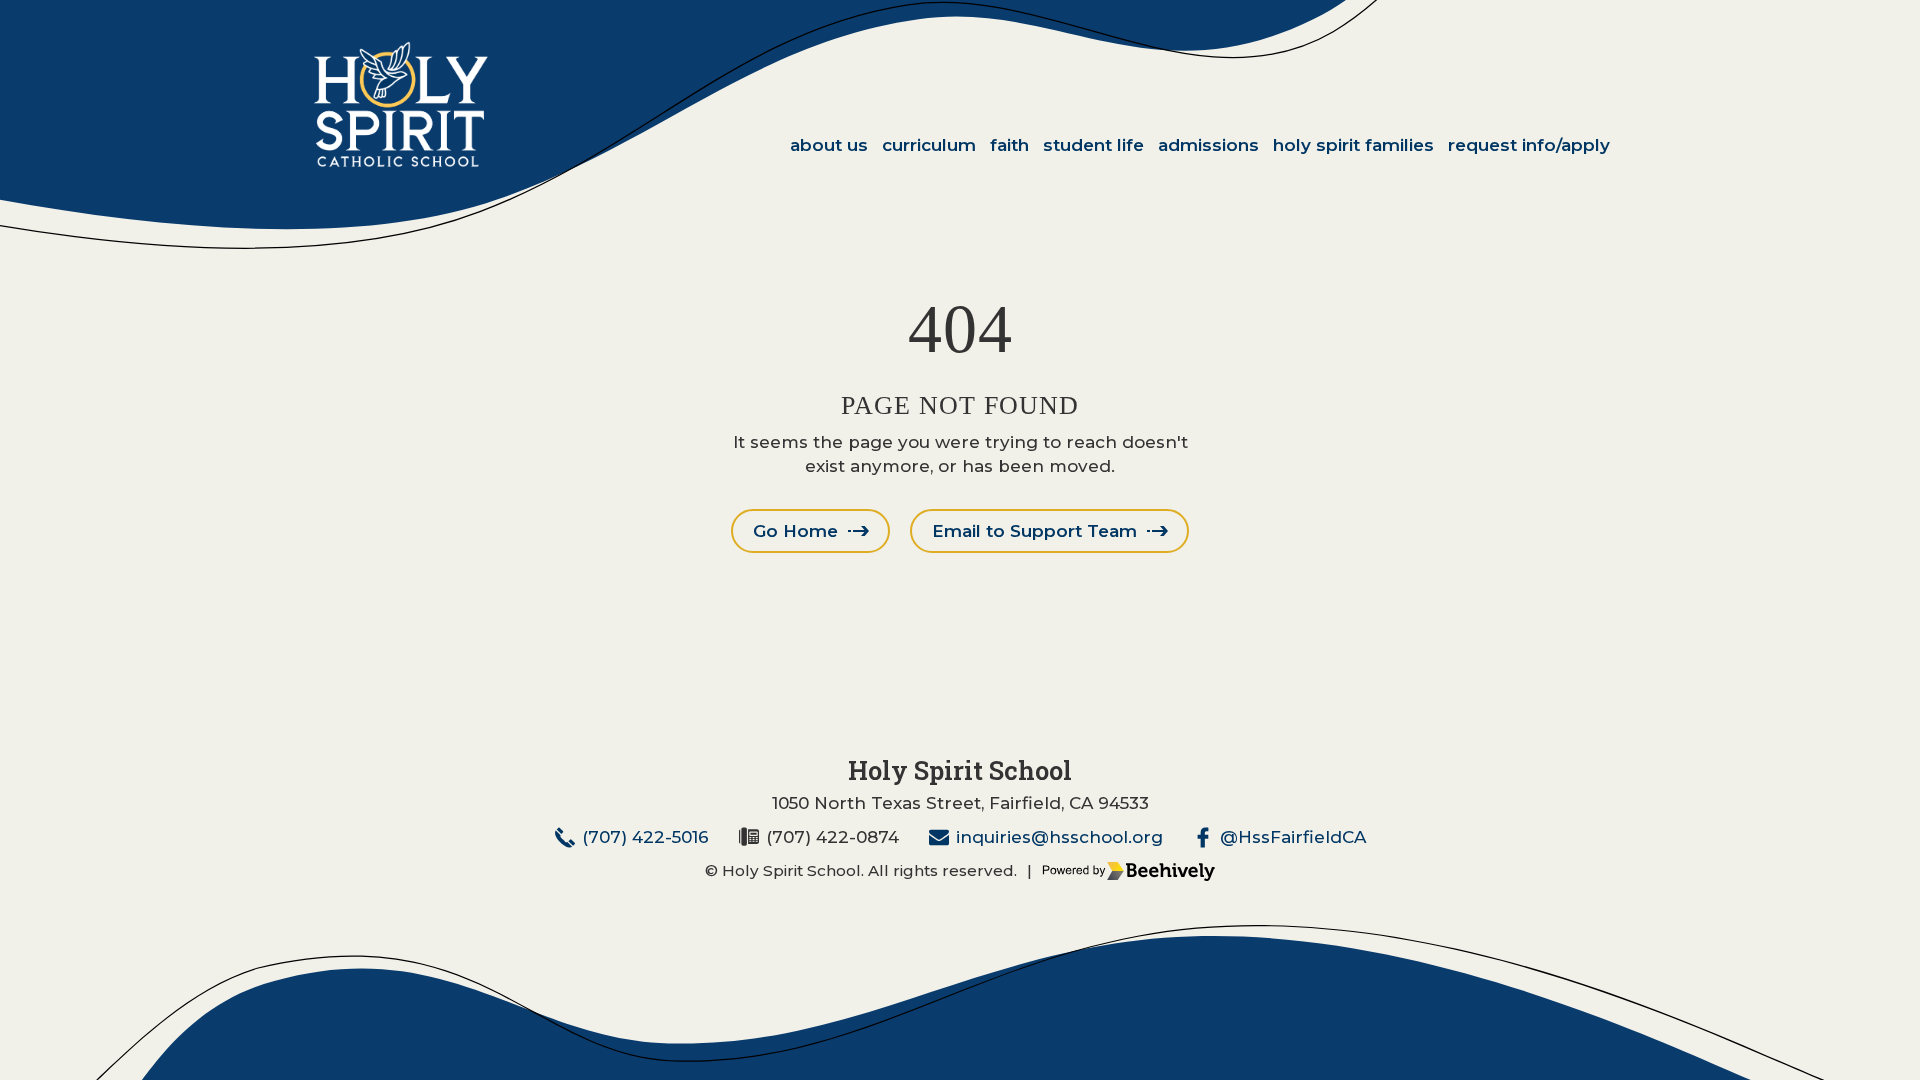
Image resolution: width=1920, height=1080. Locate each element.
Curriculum (929, 145)
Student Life (1093, 145)
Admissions (1208, 145)
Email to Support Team (1034, 531)
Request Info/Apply (1529, 145)
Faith (1009, 145)
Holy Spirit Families (1353, 145)
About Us (829, 145)
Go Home (795, 531)
